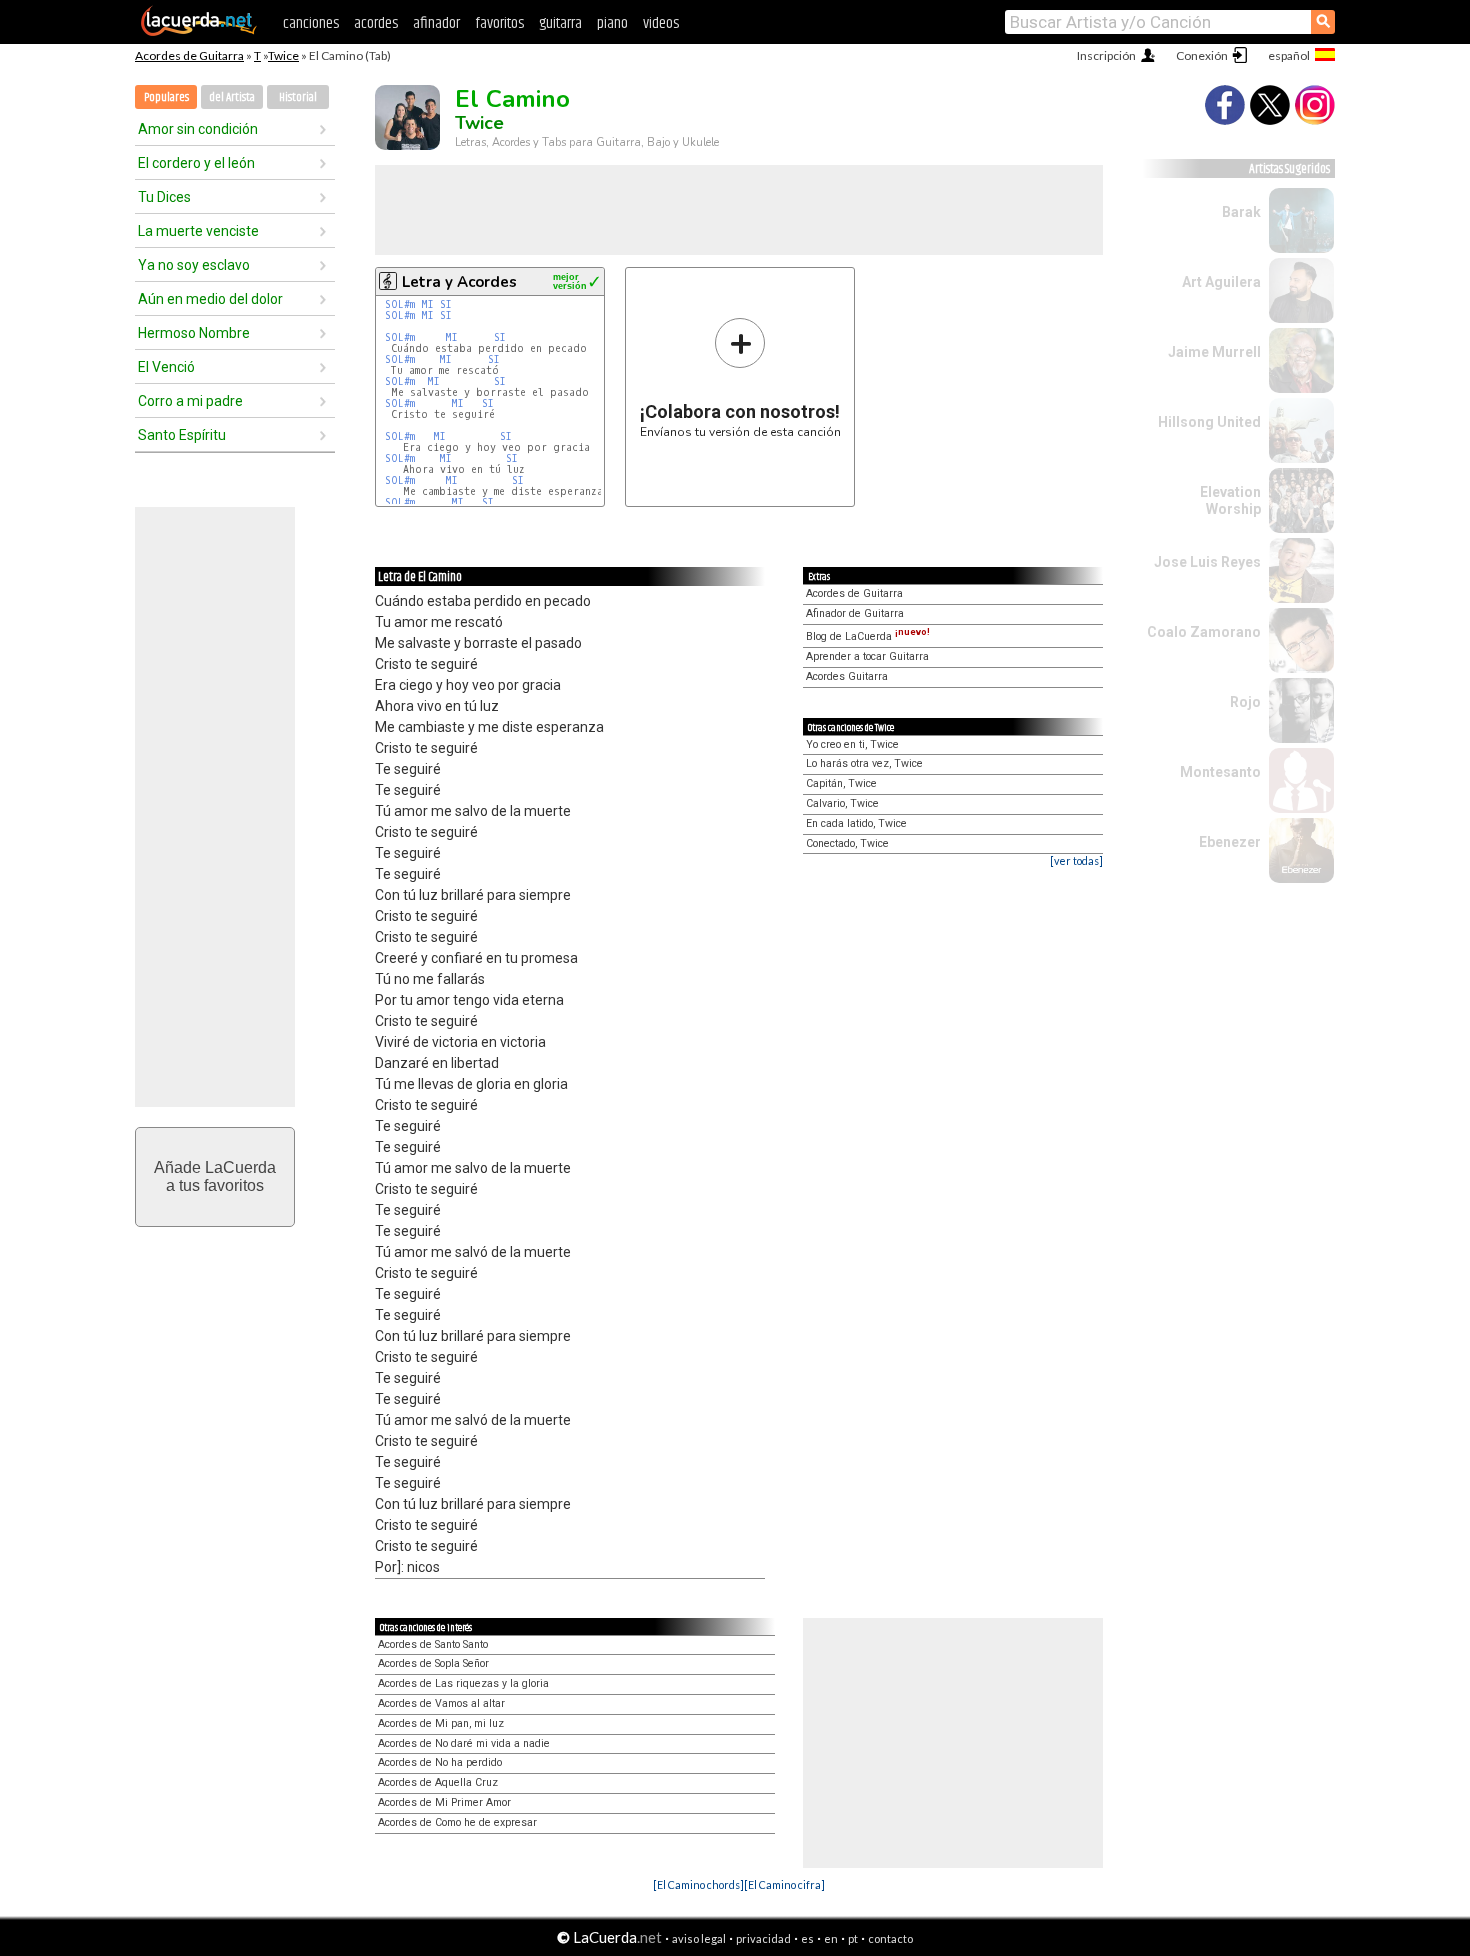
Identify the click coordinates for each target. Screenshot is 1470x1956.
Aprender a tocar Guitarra (867, 656)
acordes (376, 23)
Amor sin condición (198, 129)
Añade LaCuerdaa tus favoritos (215, 1176)
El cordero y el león (196, 163)
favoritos (499, 23)
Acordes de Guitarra (189, 55)
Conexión (1202, 55)
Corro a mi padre (190, 401)
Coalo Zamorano (1204, 632)
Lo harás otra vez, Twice (864, 763)
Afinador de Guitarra (855, 613)
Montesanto (1220, 772)
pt (853, 1938)
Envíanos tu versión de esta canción (740, 377)
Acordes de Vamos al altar (441, 1703)
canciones (311, 23)
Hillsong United (1209, 422)
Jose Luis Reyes (1207, 562)
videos (661, 23)
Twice (283, 55)
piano (612, 23)
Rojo (1245, 702)
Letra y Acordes (459, 282)
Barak (1241, 212)
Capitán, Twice (841, 783)
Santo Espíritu (182, 435)
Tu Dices (164, 197)
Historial (298, 97)
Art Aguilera (1221, 282)
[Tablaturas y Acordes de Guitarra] (199, 32)
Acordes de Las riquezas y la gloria (463, 1683)
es (807, 1938)
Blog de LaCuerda (868, 636)
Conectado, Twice (847, 843)
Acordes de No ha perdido (440, 1762)
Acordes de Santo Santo (433, 1644)
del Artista (232, 97)
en (831, 1938)
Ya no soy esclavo (194, 265)
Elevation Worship (1230, 500)
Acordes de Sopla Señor (433, 1663)
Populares (166, 97)
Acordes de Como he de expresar (457, 1822)
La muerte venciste (198, 231)
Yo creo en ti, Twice (852, 744)
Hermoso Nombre (194, 333)
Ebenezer (1230, 842)
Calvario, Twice (842, 803)
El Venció (166, 367)
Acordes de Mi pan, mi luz (441, 1723)
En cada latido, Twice (856, 823)
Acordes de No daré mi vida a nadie (464, 1743)
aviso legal (699, 1938)
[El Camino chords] (698, 1884)
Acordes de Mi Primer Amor (444, 1802)
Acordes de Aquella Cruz (438, 1782)
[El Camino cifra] (784, 1884)
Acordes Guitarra (847, 676)
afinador (436, 23)
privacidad (763, 1938)
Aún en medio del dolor (210, 299)
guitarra (560, 23)
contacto (890, 1938)
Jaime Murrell (1214, 352)
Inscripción (1106, 55)
